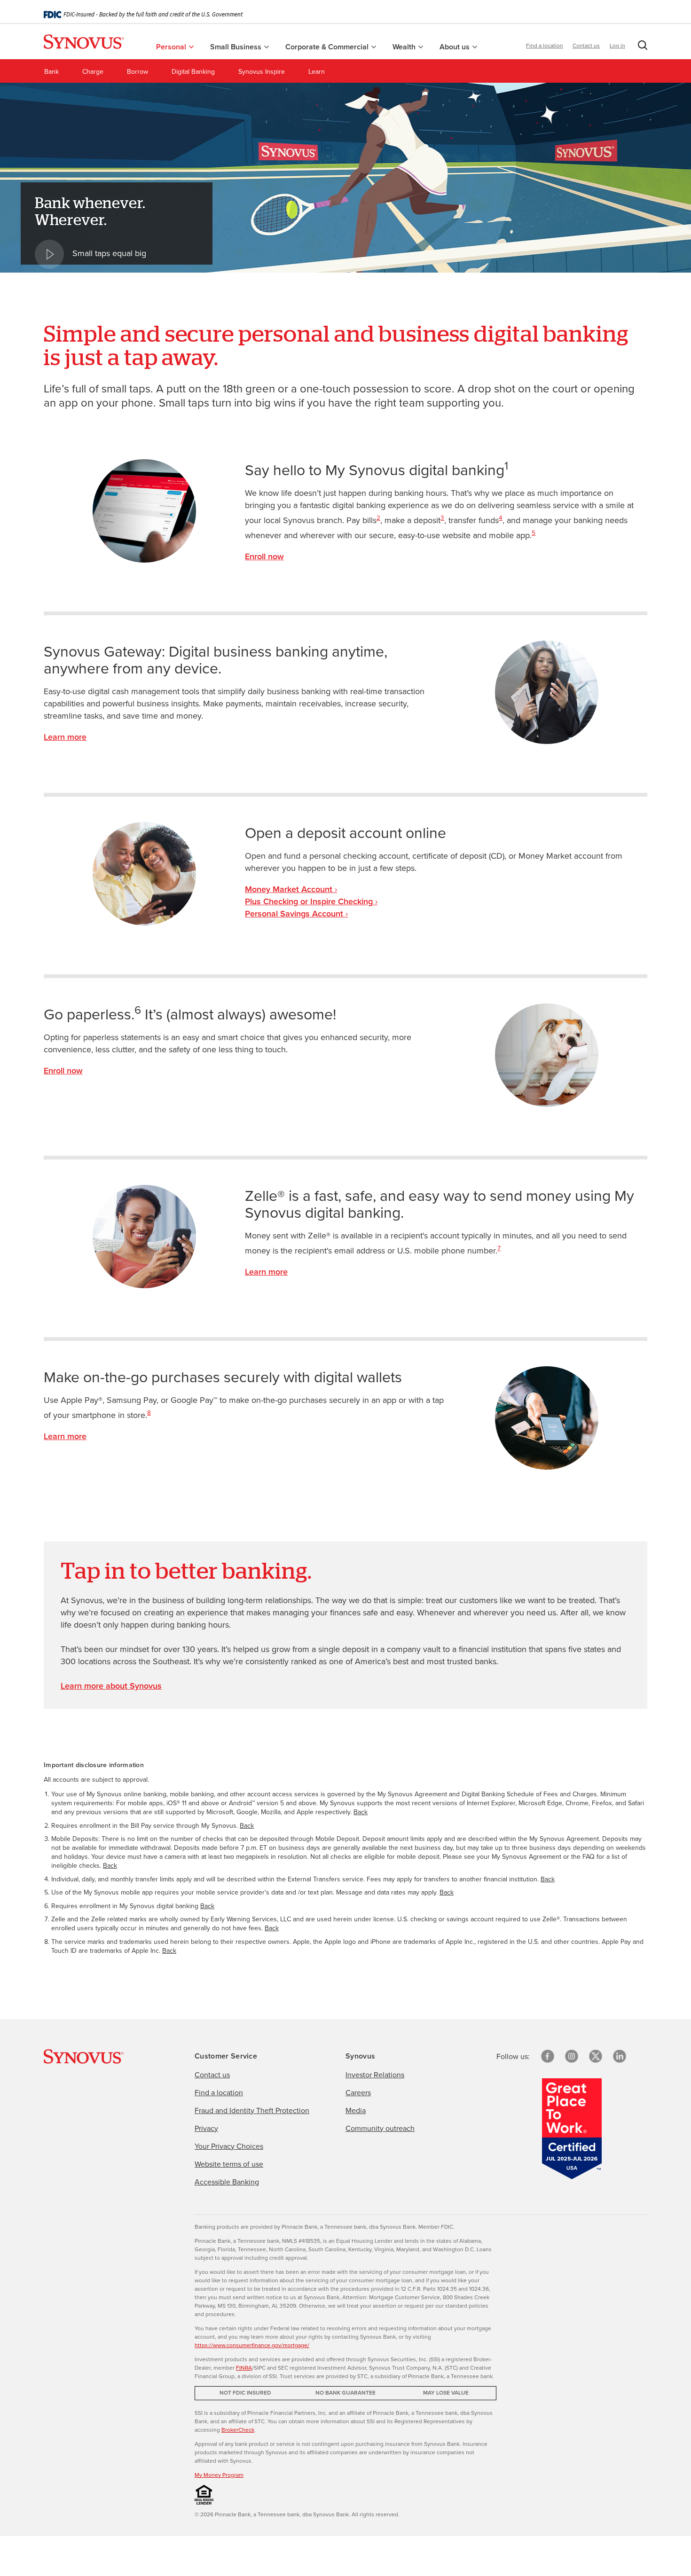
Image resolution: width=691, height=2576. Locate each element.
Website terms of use (229, 2164)
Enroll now (264, 556)
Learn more (65, 737)
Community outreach (380, 2128)
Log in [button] (617, 45)
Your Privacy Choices (229, 2146)
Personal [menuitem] (172, 47)
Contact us (586, 45)
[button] (641, 47)
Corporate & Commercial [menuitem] (328, 47)
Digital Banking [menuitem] (193, 71)
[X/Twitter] (596, 2056)
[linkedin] (620, 2056)
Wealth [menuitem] (405, 47)
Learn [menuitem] (317, 71)
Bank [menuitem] (51, 71)
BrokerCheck (238, 2430)
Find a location (545, 45)
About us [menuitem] (455, 47)
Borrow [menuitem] (137, 71)
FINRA (244, 2368)
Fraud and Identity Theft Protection (252, 2110)
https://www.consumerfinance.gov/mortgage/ (252, 2345)
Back (361, 1812)
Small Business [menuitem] (237, 47)
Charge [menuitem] (93, 71)
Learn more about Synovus (111, 1686)
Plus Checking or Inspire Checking (309, 901)
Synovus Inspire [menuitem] (262, 71)
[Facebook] (548, 2056)
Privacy (206, 2128)
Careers (358, 2092)
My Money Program (219, 2475)
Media (356, 2110)
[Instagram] (572, 2056)
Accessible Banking (227, 2182)
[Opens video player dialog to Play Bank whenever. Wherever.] (49, 254)
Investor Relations (375, 2075)
